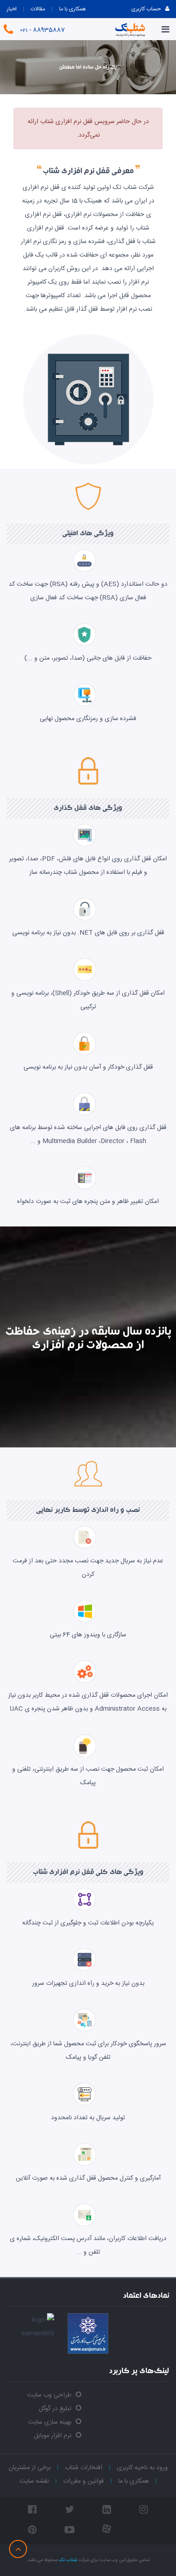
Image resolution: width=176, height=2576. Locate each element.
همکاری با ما (72, 9)
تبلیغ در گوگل (55, 2409)
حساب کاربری (146, 9)
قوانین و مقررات (83, 2481)
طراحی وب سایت (49, 2395)
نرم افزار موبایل (53, 2436)
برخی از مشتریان (30, 2468)
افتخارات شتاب (84, 2468)
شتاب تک (68, 2560)
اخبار (12, 9)
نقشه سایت (34, 2481)
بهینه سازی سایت (50, 2422)
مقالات (38, 9)
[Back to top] (18, 2549)
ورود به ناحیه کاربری (142, 2468)
